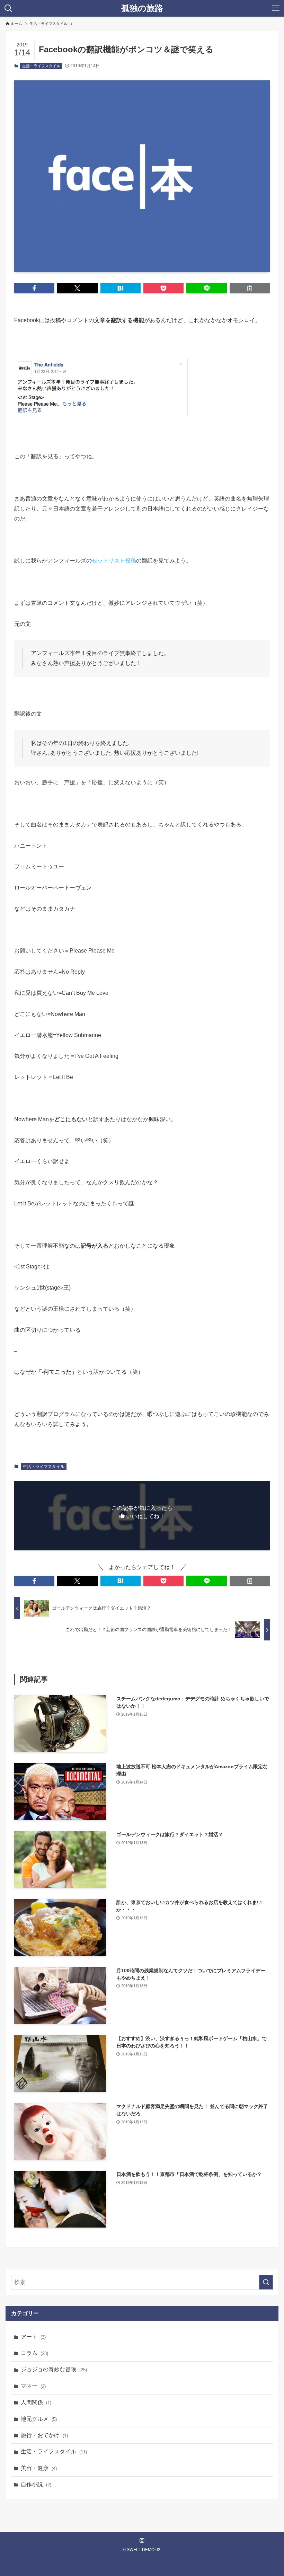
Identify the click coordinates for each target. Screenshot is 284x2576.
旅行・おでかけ (44, 2435)
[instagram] (142, 2541)
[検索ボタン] (8, 8)
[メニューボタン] (276, 8)
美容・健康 (39, 2468)
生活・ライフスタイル (41, 66)
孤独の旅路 (142, 8)
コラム (34, 2353)
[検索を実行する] (266, 2282)
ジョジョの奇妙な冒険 (54, 2369)
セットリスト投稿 (114, 561)
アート (33, 2337)
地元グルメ (39, 2419)
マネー (33, 2386)
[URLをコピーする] (250, 288)
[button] (34, 288)
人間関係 (36, 2402)
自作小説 (36, 2484)
